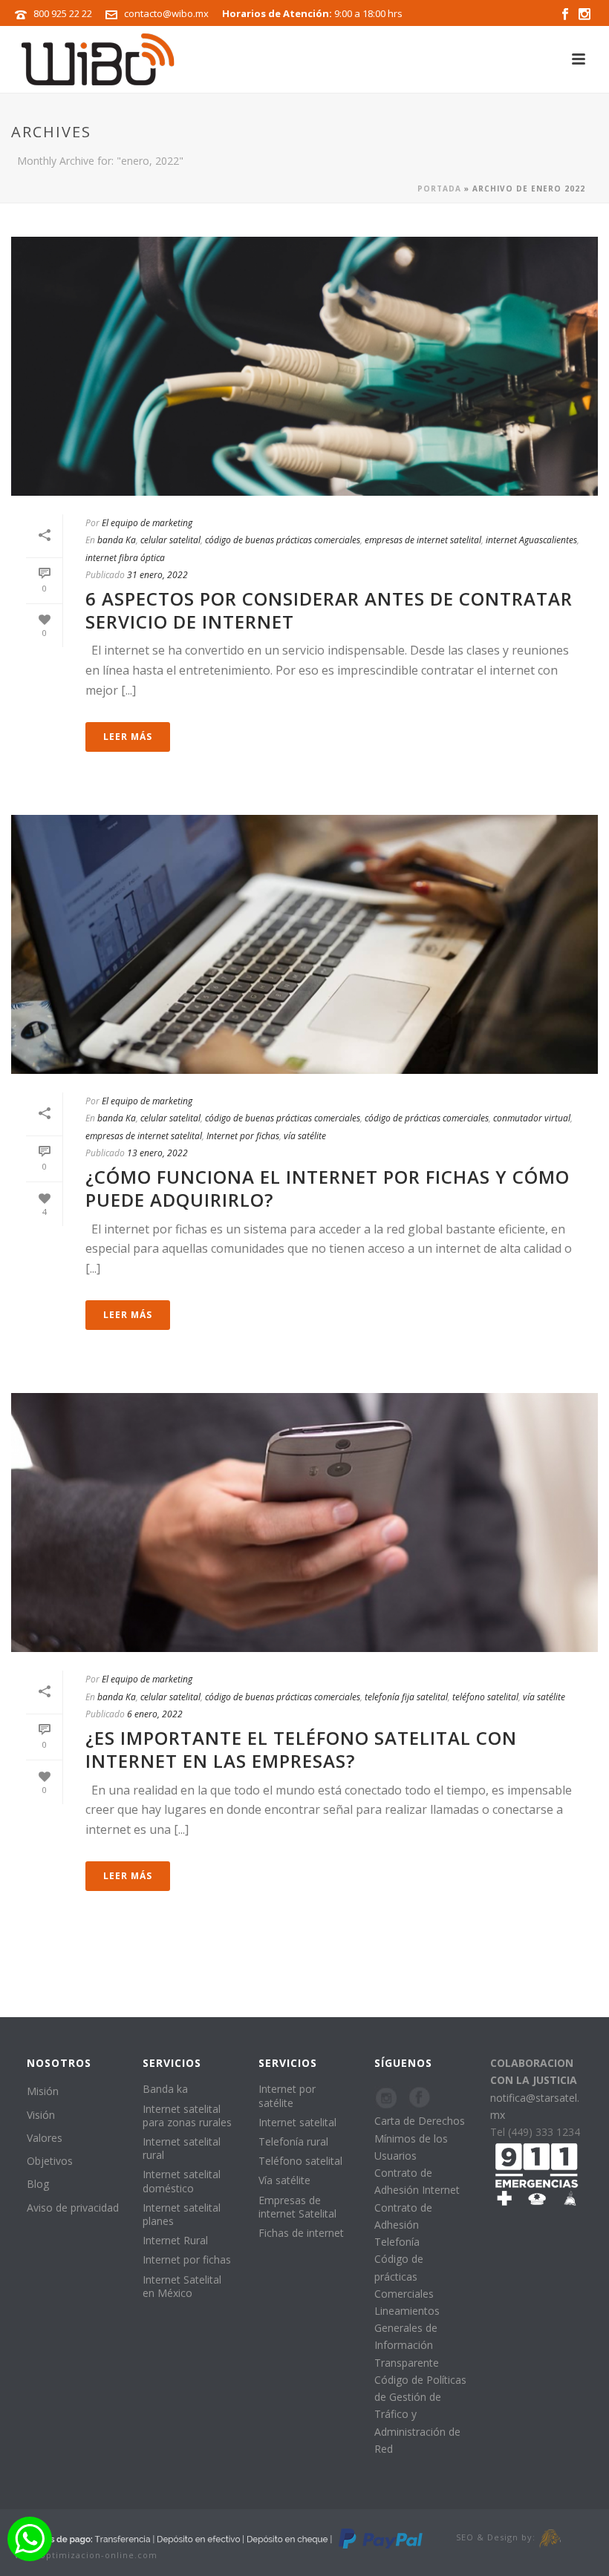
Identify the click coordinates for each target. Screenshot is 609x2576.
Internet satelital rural (182, 2148)
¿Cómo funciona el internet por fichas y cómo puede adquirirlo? (328, 1188)
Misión (43, 2091)
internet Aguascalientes (531, 540)
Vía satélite (284, 2180)
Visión (41, 2115)
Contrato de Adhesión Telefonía (403, 2225)
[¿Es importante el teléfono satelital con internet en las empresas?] (304, 1523)
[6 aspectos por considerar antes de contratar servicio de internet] (304, 366)
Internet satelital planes (182, 2214)
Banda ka (165, 2089)
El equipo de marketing (147, 523)
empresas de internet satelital (423, 540)
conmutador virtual (532, 1118)
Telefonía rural (293, 2141)
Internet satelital (297, 2122)
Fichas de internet (301, 2233)
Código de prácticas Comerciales (404, 2276)
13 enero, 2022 (157, 1153)
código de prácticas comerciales (427, 1118)
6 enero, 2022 (155, 1714)
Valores (45, 2138)
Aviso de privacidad (73, 2208)
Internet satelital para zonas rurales (187, 2115)
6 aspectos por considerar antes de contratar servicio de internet (329, 610)
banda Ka (117, 540)
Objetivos (50, 2161)
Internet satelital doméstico (182, 2181)
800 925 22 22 (63, 13)
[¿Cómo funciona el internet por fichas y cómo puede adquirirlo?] (304, 944)
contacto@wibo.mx (166, 13)
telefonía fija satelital (406, 1697)
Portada (439, 189)
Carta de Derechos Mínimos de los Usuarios (420, 2138)
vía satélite (305, 1136)
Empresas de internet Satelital (297, 2207)
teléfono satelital (485, 1697)
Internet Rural (175, 2240)
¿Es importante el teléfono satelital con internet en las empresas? (301, 1749)
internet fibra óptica (125, 558)
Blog (38, 2184)
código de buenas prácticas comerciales (283, 540)
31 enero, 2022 (157, 575)
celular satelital (170, 540)
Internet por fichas (243, 1136)
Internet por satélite (287, 2095)
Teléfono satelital (300, 2161)
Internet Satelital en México (182, 2286)
